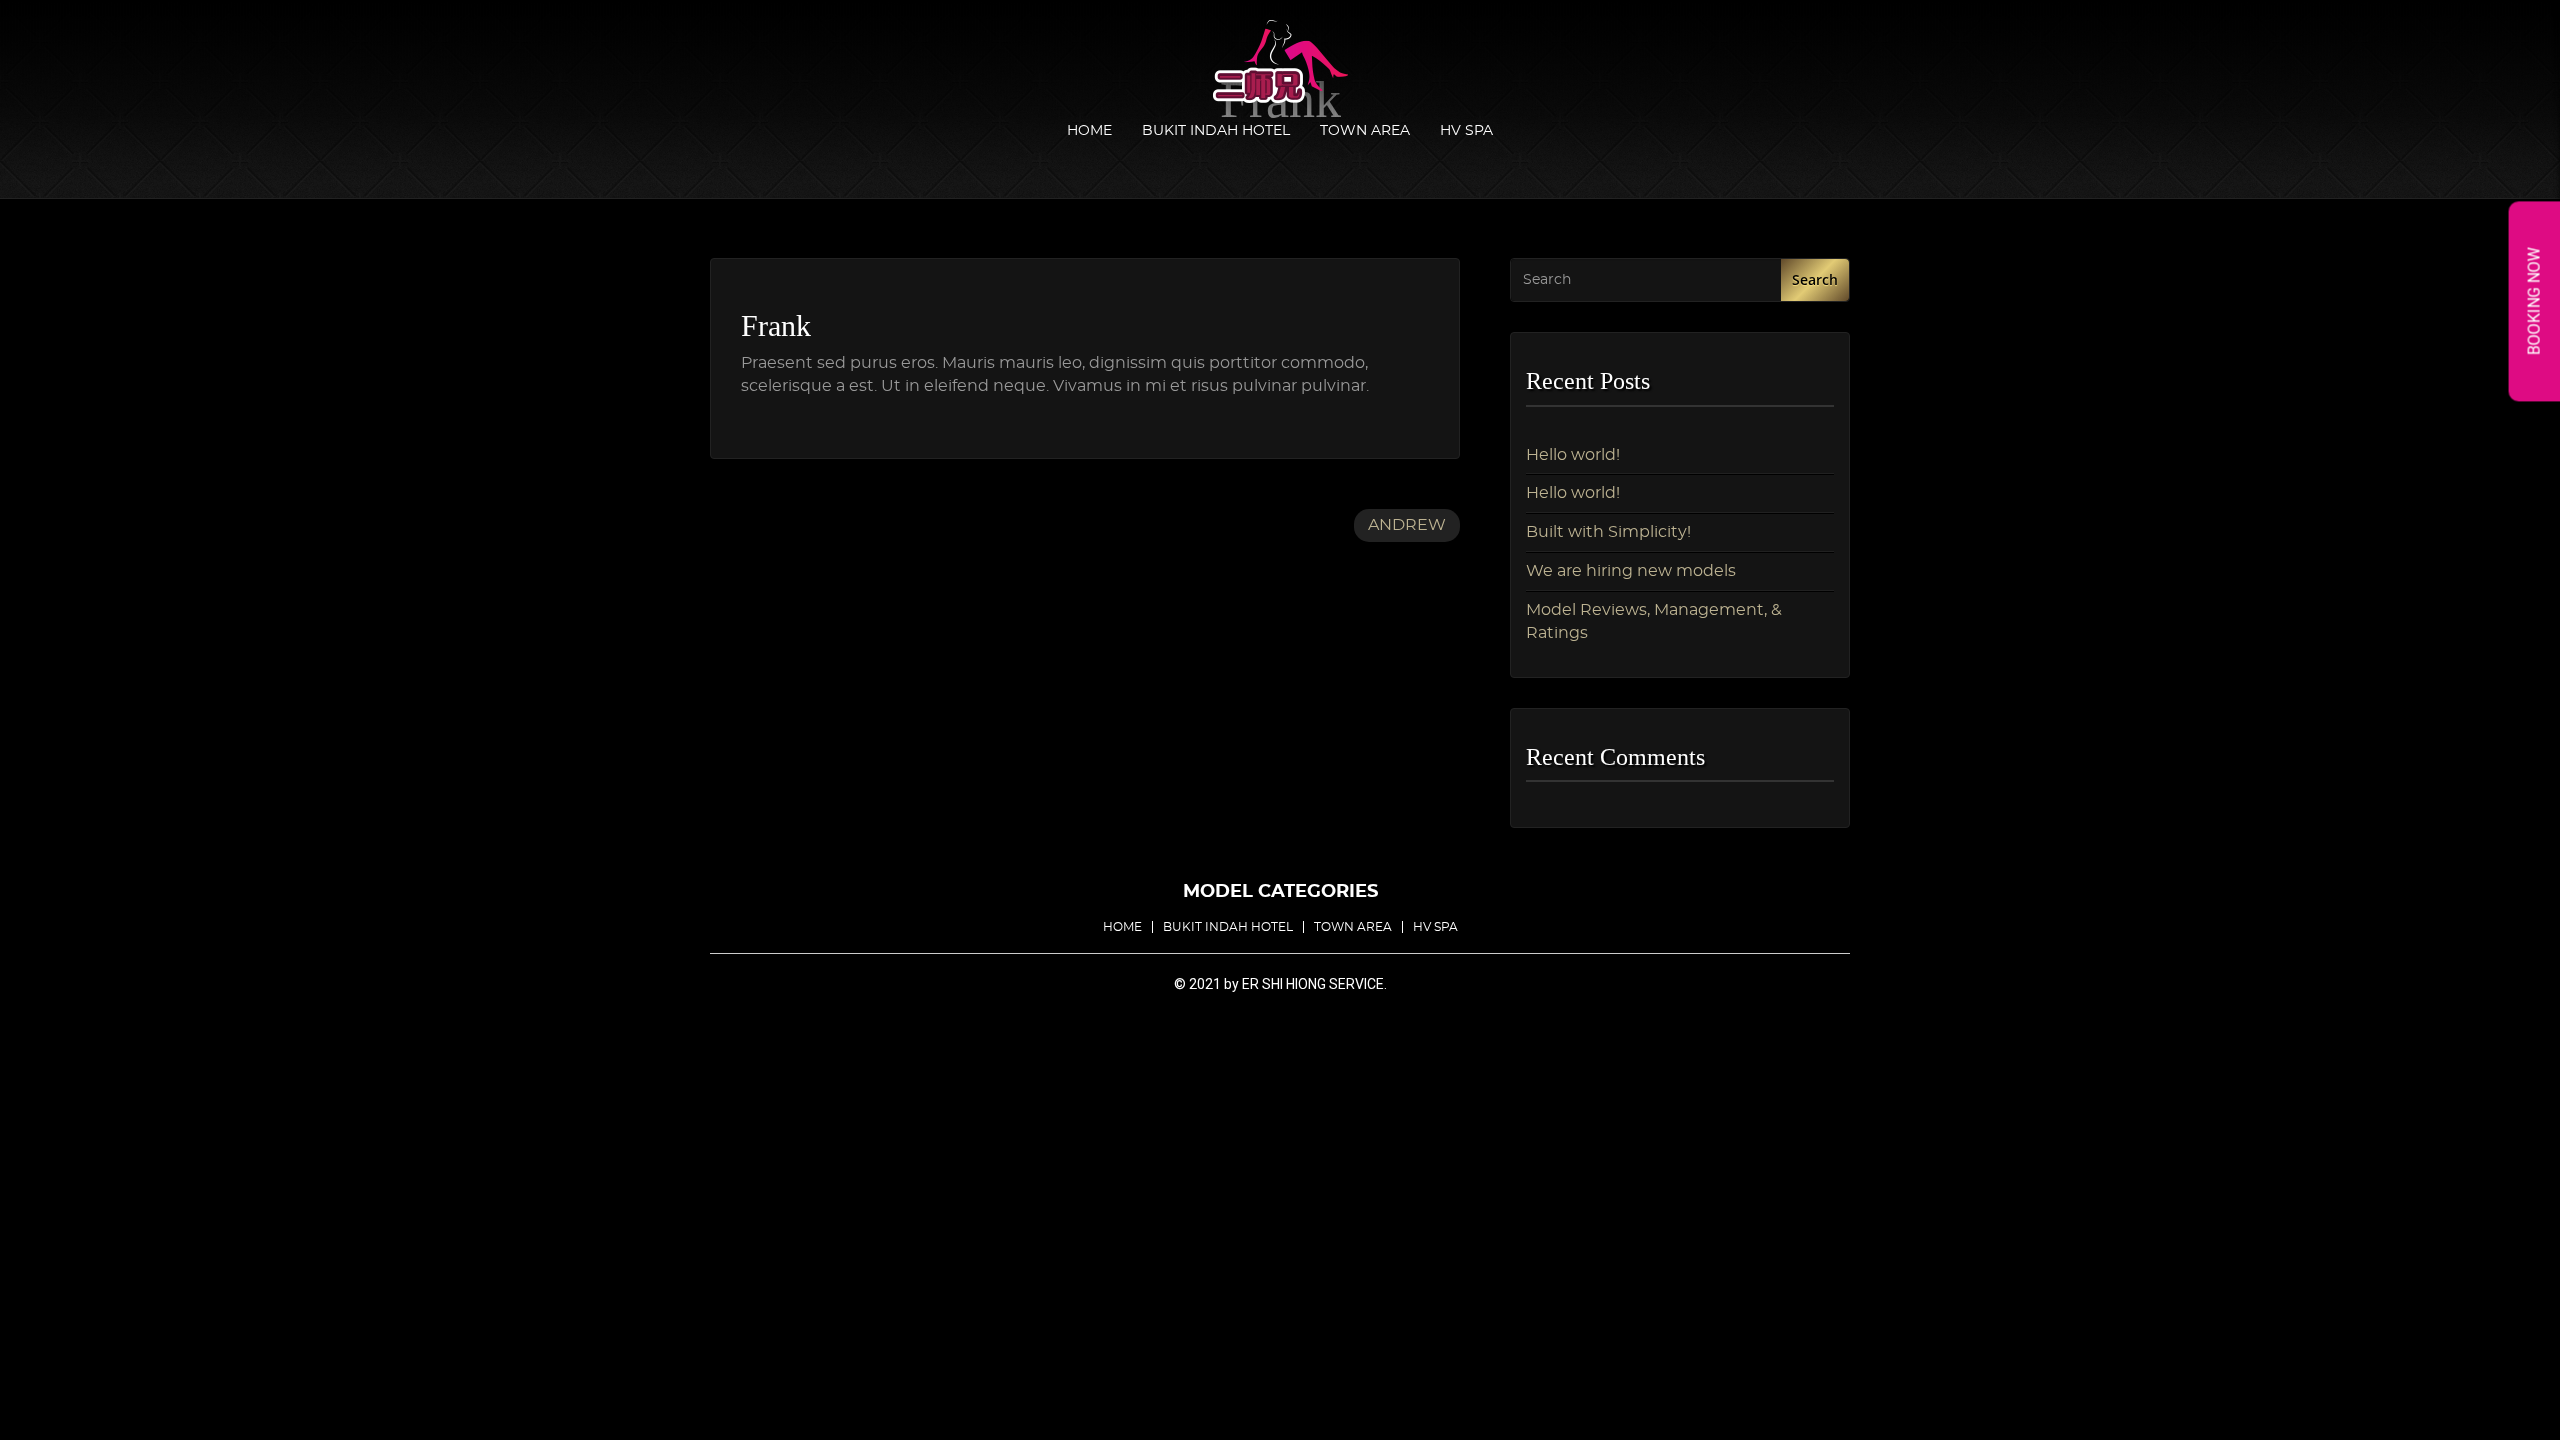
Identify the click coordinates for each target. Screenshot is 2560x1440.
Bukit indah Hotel (1216, 131)
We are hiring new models (1631, 571)
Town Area (1365, 131)
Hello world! (1573, 455)
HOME (1089, 131)
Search (1815, 279)
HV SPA (1466, 131)
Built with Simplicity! (1608, 532)
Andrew (1407, 525)
